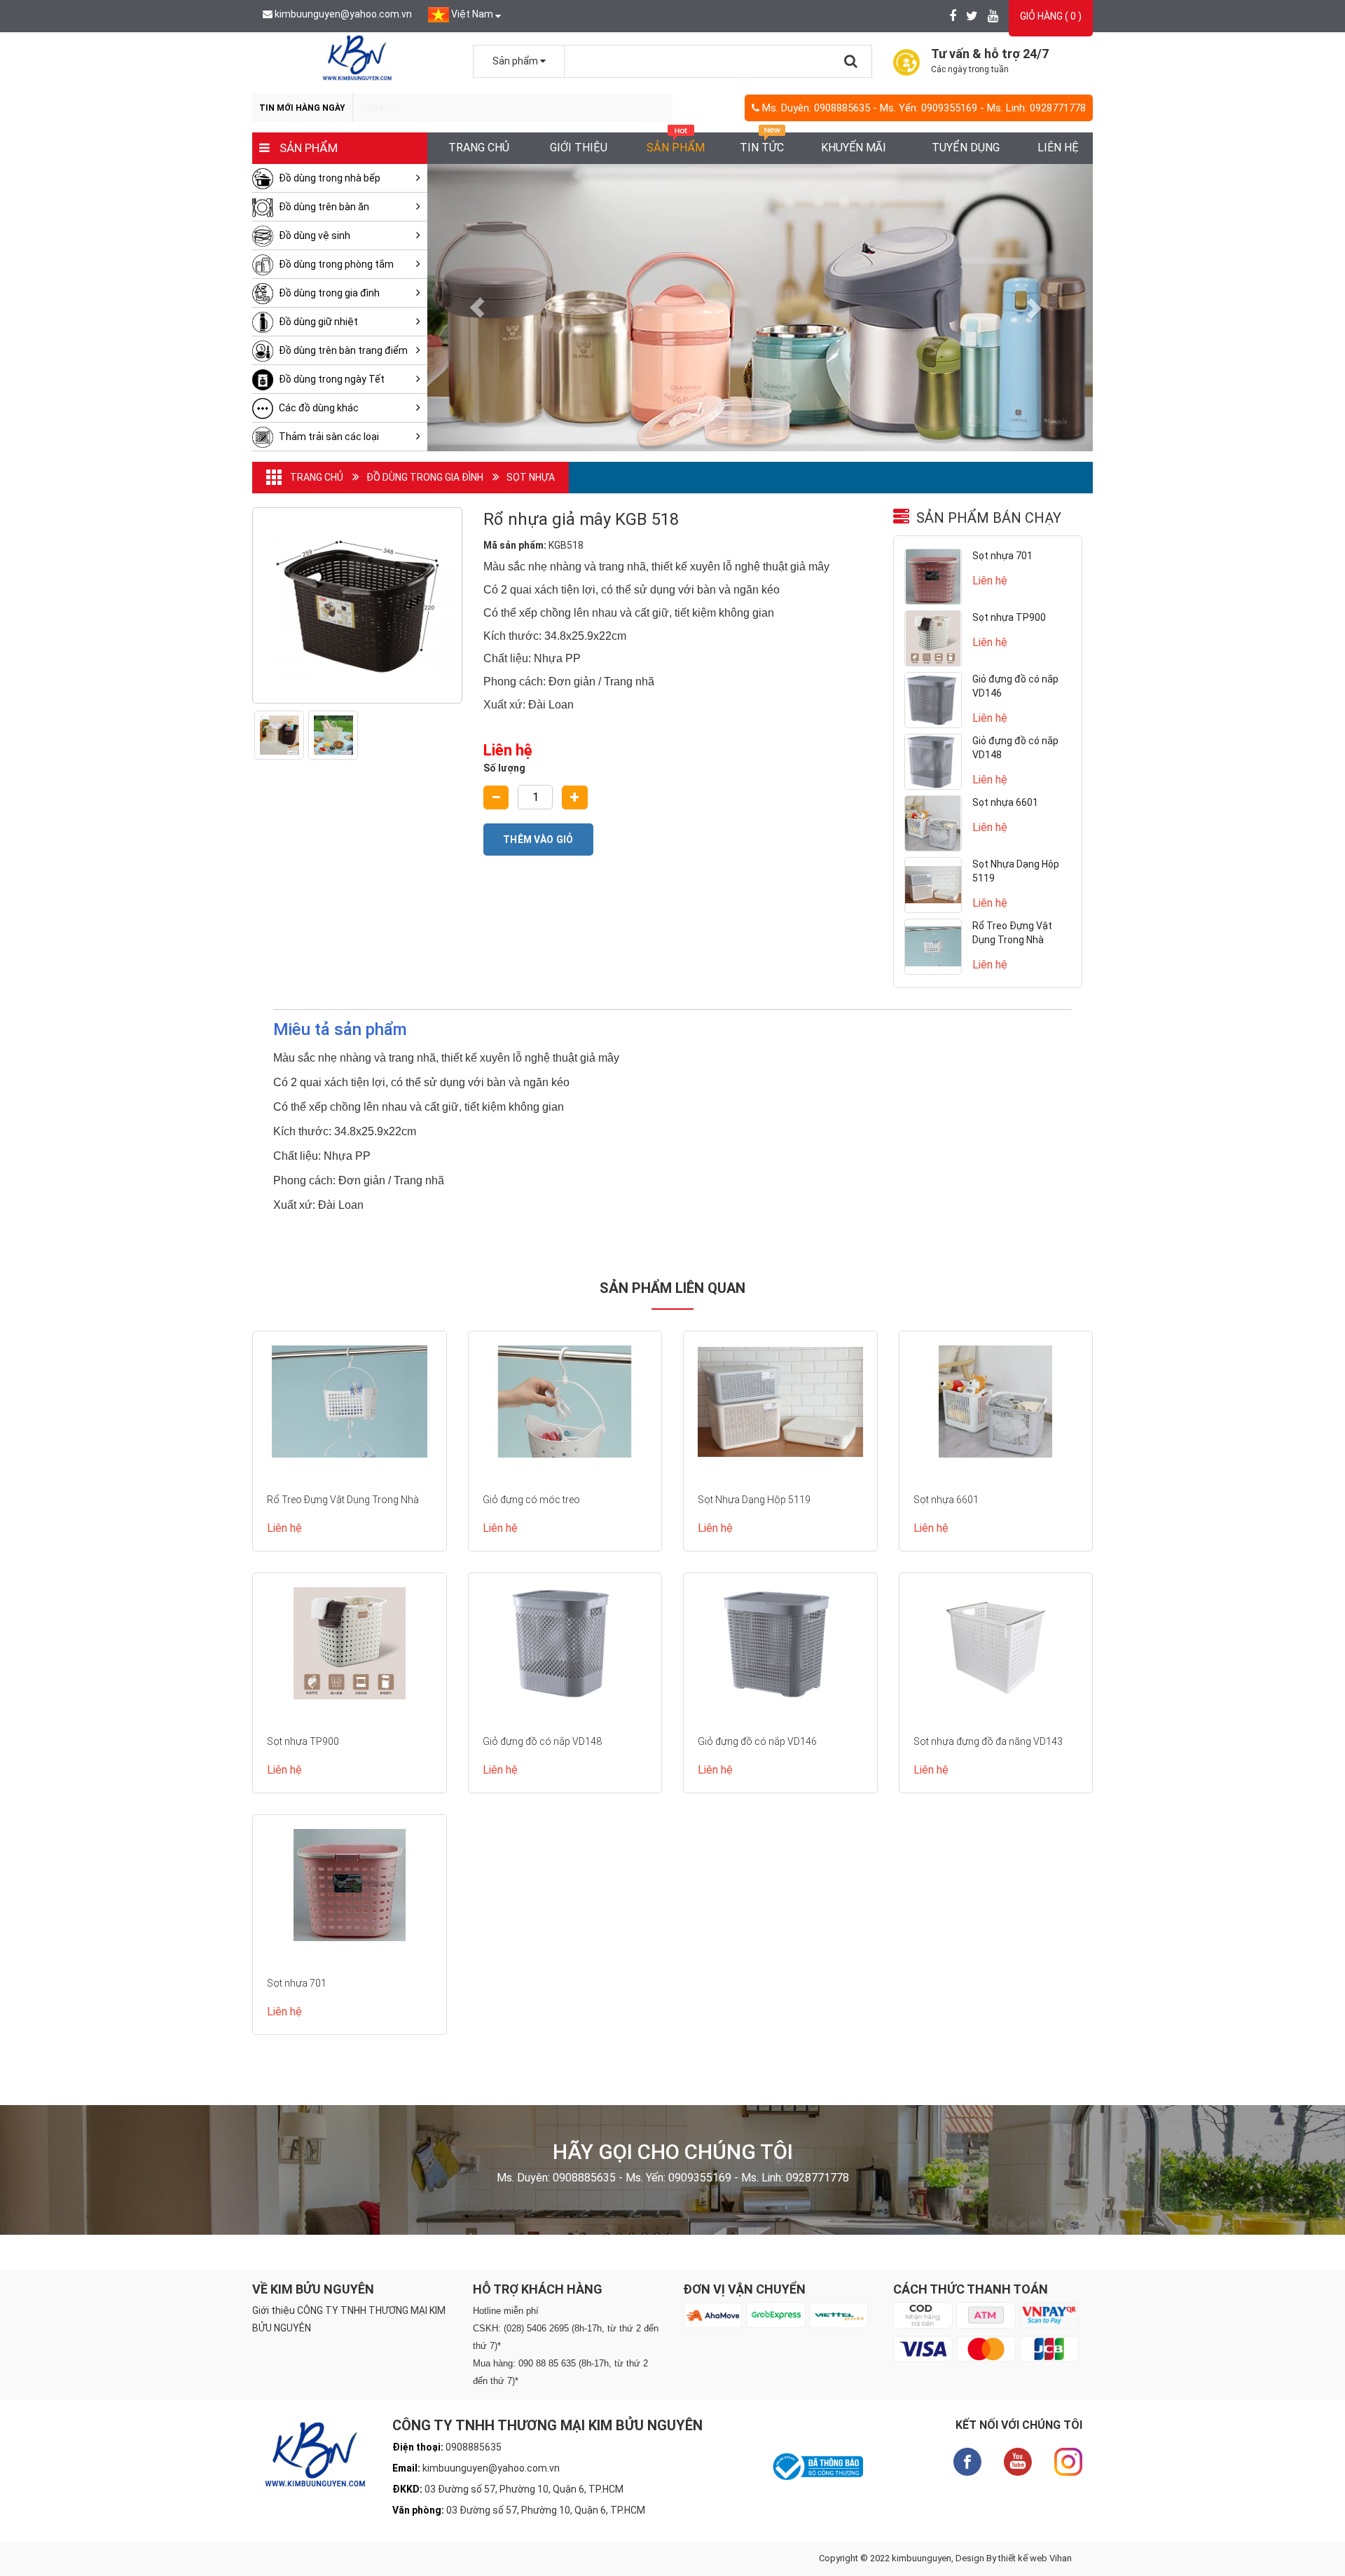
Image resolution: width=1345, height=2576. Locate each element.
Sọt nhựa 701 (1002, 556)
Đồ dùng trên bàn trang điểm (342, 350)
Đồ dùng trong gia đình (328, 293)
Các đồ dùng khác (318, 408)
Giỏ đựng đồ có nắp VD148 (542, 1741)
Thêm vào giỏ (538, 840)
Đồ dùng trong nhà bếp (329, 178)
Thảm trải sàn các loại (328, 437)
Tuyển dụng (966, 148)
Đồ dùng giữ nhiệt (317, 322)
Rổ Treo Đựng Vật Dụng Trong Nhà (344, 1500)
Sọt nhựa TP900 (1009, 617)
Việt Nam (472, 14)
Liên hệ (1058, 148)
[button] (477, 308)
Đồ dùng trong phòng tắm (335, 264)
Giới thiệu (579, 148)
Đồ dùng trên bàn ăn (323, 207)
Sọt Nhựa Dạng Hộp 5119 (754, 1500)
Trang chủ (479, 148)
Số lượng (504, 768)
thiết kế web (1023, 2558)
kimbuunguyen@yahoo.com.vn (343, 14)
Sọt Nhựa (531, 477)
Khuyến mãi (854, 148)
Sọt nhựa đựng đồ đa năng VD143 (988, 1741)
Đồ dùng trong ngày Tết (331, 379)
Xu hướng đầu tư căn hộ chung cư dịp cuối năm (458, 108)
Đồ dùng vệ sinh (313, 235)
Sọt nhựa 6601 (1005, 802)
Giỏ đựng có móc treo (531, 1500)
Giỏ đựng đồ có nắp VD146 (757, 1741)
